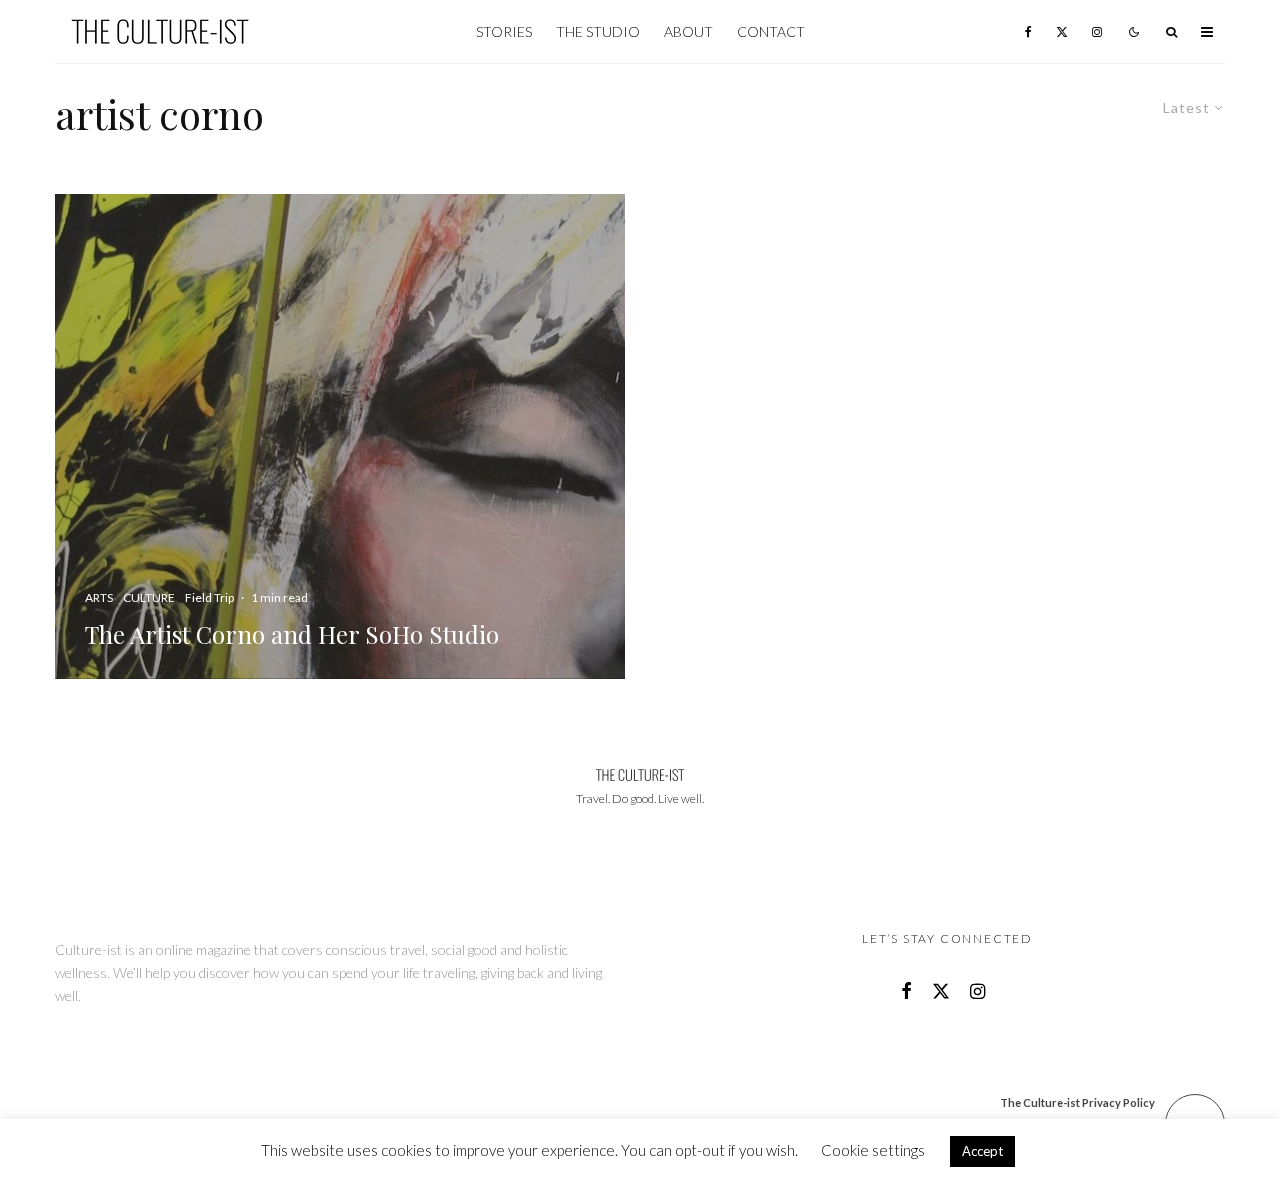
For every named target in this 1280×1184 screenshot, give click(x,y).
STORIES (504, 31)
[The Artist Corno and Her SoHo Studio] (340, 436)
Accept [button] (982, 1151)
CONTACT (771, 31)
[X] (1062, 31)
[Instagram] (1097, 31)
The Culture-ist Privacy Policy (1077, 1102)
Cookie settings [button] (873, 1150)
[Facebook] (1028, 31)
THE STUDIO (598, 31)
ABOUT (688, 31)
